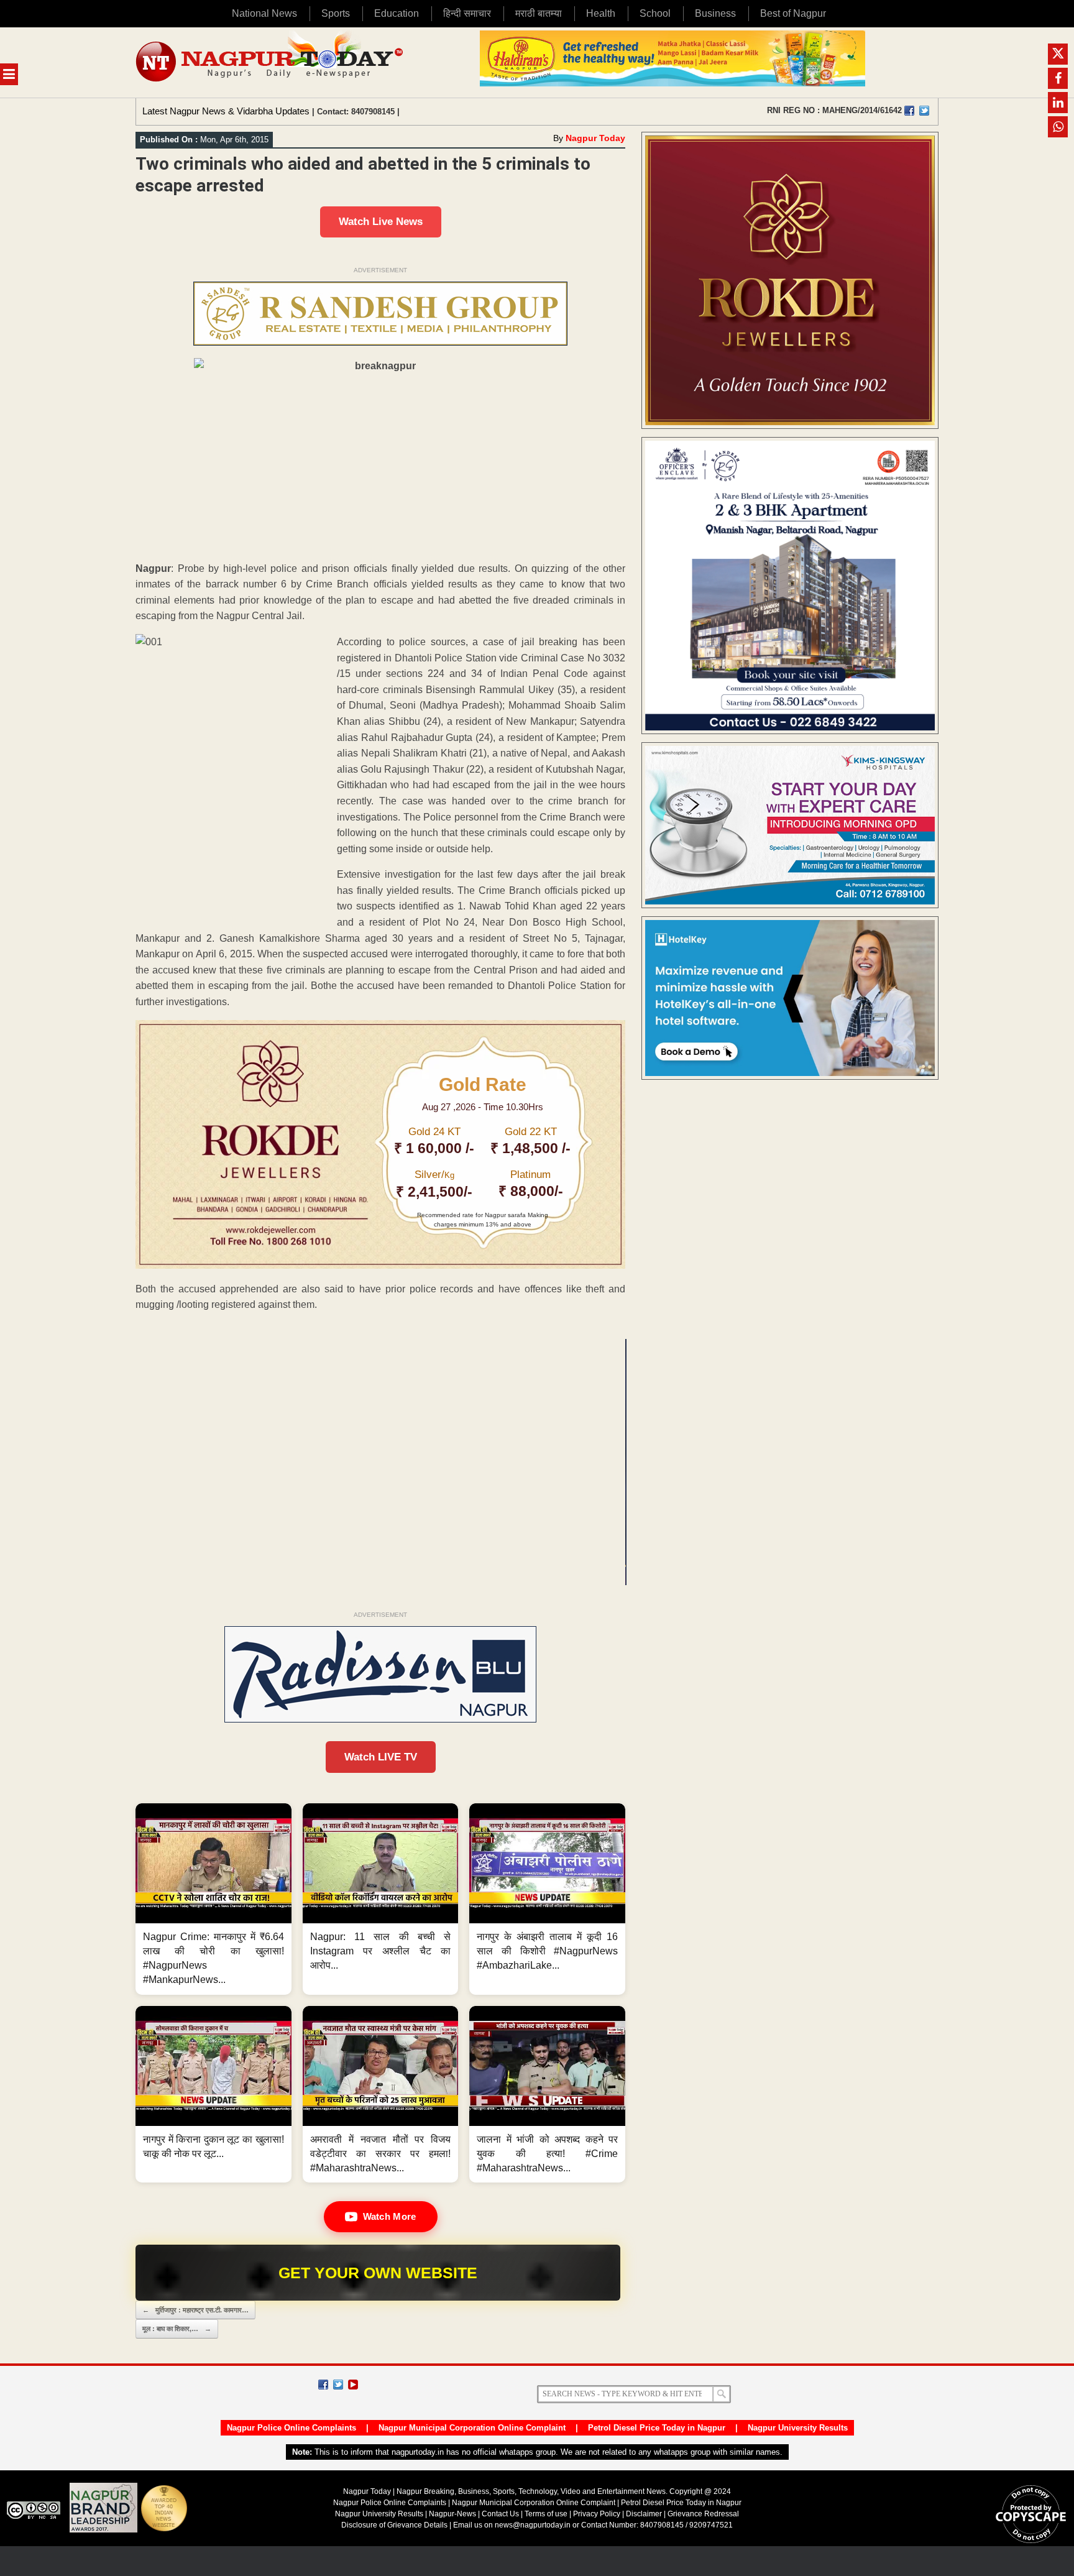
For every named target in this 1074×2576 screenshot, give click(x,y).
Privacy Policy (597, 2514)
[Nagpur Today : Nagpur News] (271, 62)
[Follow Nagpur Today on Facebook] (323, 2385)
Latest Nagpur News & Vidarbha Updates (226, 111)
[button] (213, 1899)
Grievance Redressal (703, 2514)
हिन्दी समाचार (467, 13)
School (655, 13)
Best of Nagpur (793, 13)
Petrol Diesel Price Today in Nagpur (657, 2428)
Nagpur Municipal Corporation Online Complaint (472, 2428)
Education (397, 13)
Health (601, 13)
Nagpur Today (595, 138)
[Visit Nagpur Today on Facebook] (909, 111)
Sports (336, 13)
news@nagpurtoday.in (533, 2525)
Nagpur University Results (798, 2428)
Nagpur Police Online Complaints (291, 2428)
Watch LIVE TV (381, 1757)
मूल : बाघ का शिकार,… (177, 2329)
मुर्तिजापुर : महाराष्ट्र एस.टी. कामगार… (195, 2310)
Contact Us (500, 2514)
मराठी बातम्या (539, 13)
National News (264, 13)
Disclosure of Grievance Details (394, 2525)
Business (715, 13)
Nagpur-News (452, 2514)
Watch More (390, 2216)
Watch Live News (381, 222)
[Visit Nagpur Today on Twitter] (924, 111)
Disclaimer (645, 2514)
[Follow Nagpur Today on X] (338, 2385)
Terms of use (546, 2514)
